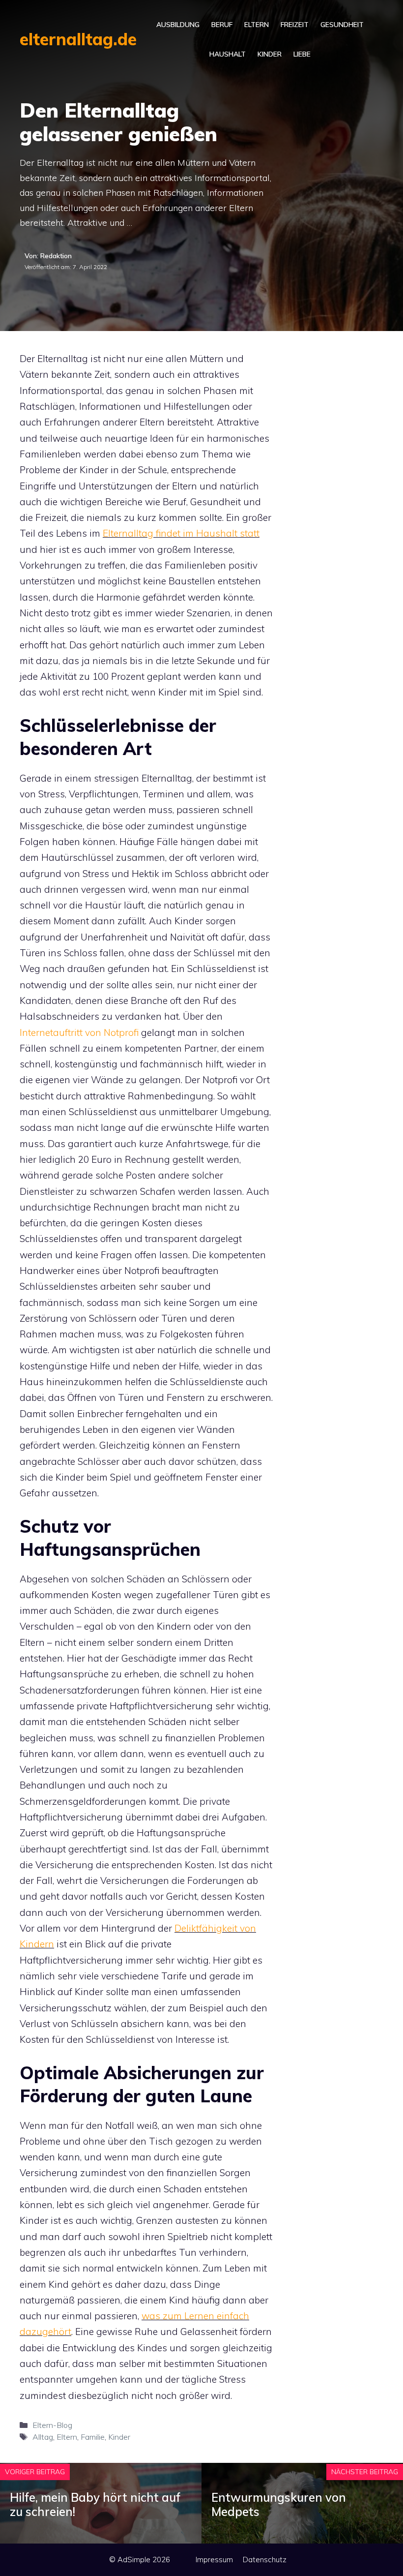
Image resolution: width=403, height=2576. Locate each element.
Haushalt (228, 54)
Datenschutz (265, 2560)
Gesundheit (342, 25)
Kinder (270, 54)
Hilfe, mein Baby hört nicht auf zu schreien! (95, 2504)
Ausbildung (178, 25)
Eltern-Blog (52, 2425)
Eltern (257, 25)
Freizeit (295, 25)
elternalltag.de (78, 39)
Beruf (222, 25)
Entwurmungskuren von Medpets (279, 2504)
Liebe (302, 54)
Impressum (214, 2560)
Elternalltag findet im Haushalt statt (181, 533)
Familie (93, 2437)
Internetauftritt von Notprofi (79, 1032)
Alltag (43, 2437)
